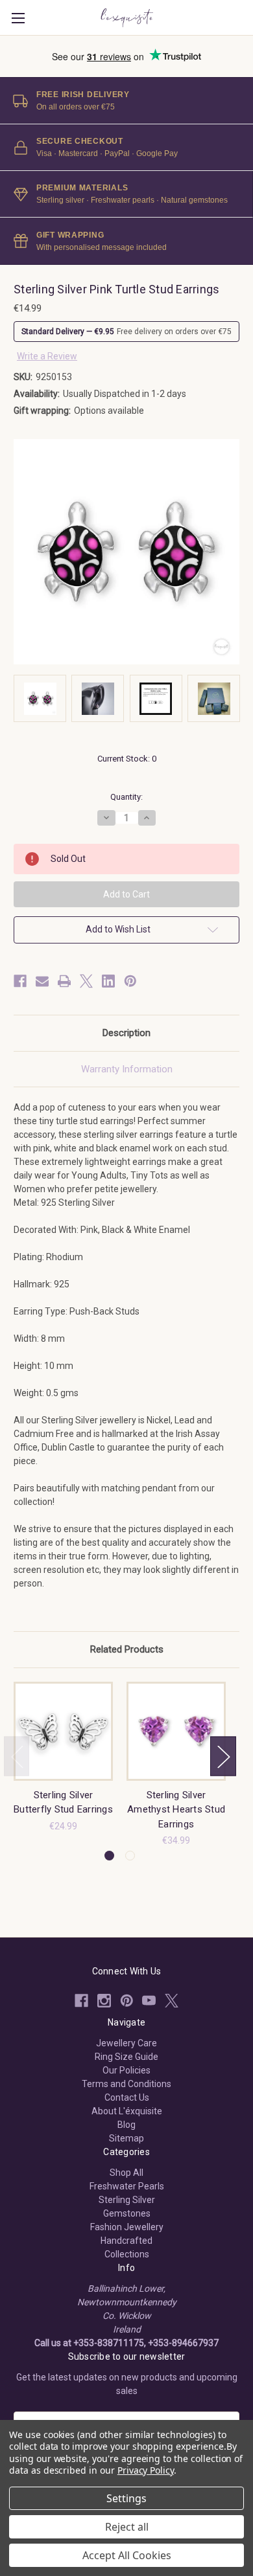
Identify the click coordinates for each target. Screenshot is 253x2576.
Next (223, 1756)
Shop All (126, 2173)
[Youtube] (149, 2001)
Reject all (127, 2527)
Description (126, 1033)
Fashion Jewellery (127, 2227)
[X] (86, 981)
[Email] (42, 981)
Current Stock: (127, 759)
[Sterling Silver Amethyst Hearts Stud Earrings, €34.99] (176, 1731)
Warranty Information (127, 1069)
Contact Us (127, 2097)
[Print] (64, 981)
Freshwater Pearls (127, 2186)
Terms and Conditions (126, 2084)
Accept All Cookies (127, 2555)
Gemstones (127, 2213)
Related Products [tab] (127, 1649)
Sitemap (126, 2138)
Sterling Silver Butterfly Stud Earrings (63, 1802)
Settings (126, 2498)
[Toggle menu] (18, 18)
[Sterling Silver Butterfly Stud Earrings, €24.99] (63, 1731)
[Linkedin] (108, 981)
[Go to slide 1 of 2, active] (109, 1856)
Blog (126, 2125)
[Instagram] (104, 2001)
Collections (127, 2254)
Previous (17, 1756)
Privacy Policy (146, 2470)
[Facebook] (20, 981)
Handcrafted (126, 2241)
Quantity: (126, 797)
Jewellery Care (126, 2043)
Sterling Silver (127, 2200)
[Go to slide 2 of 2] (130, 1856)
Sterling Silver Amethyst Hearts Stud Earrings (176, 1810)
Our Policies (126, 2070)
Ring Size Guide (126, 2057)
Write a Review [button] (47, 356)
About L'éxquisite (127, 2111)
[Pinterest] (130, 981)
